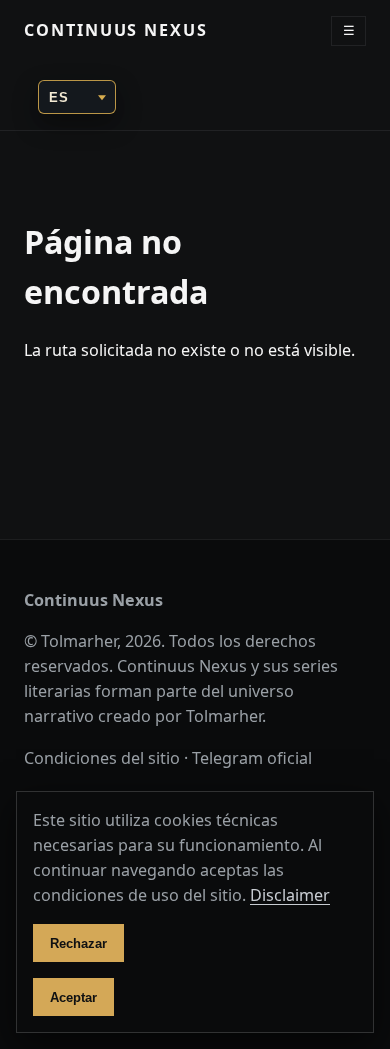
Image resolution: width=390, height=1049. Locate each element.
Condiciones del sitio (102, 758)
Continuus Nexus (116, 30)
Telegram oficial (252, 758)
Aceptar (73, 997)
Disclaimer (290, 895)
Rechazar (78, 943)
